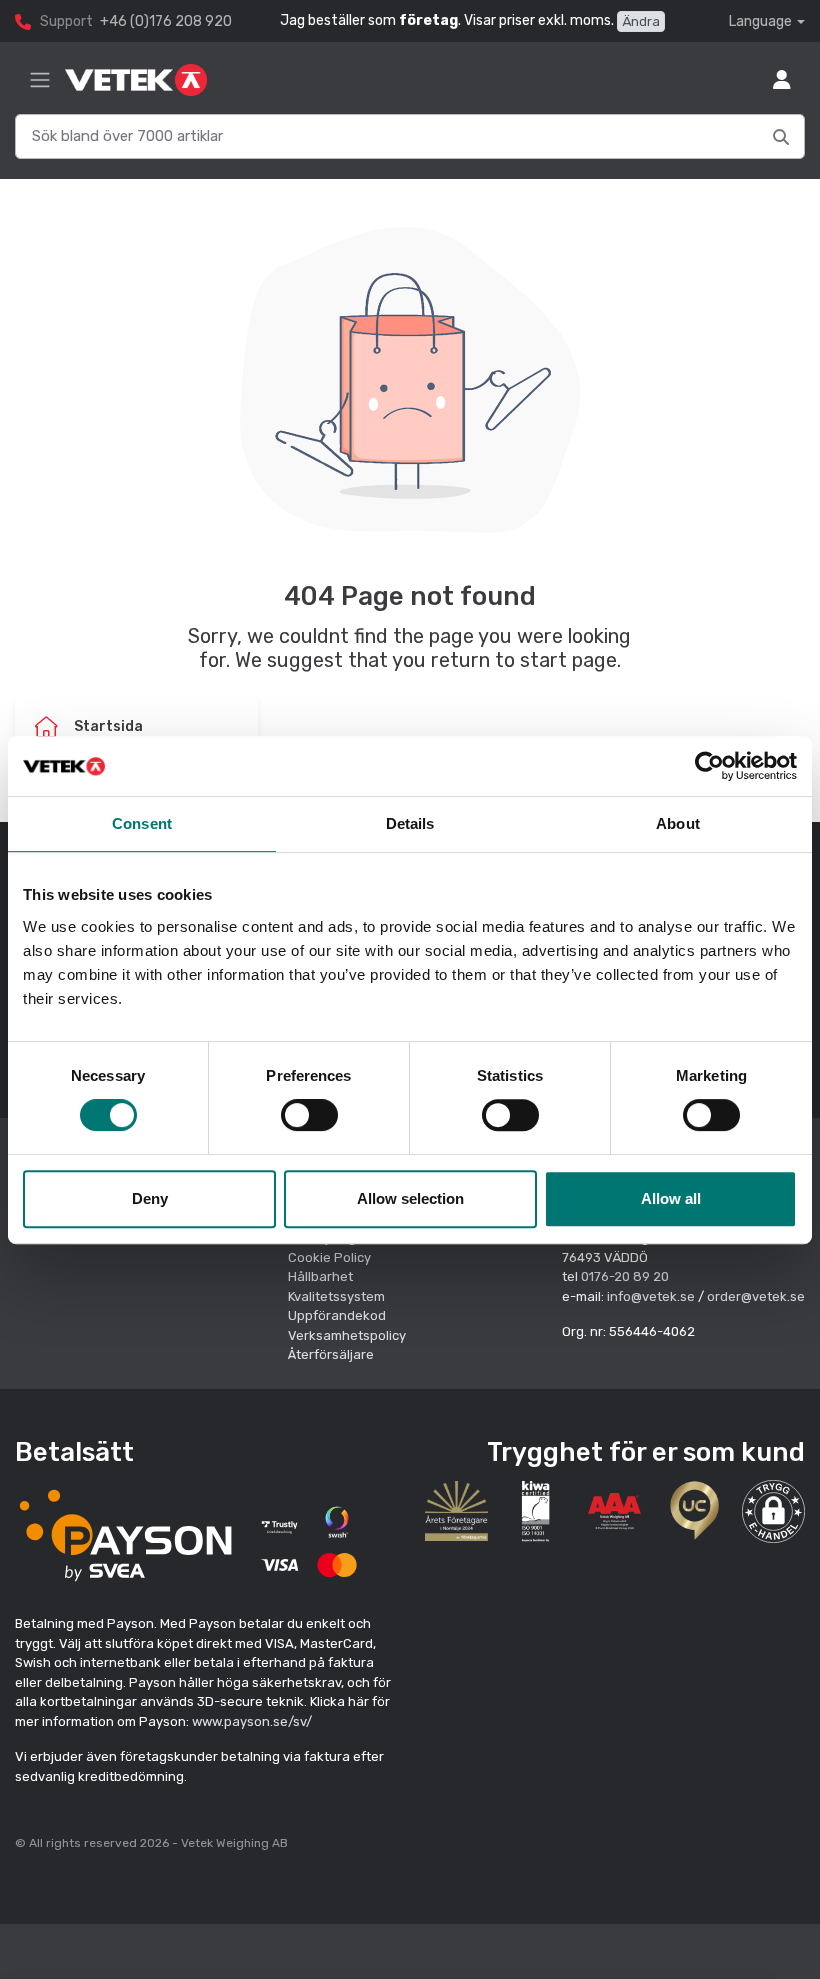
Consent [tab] (142, 823)
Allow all (671, 1198)
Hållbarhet (320, 1276)
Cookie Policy (329, 1257)
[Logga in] (782, 80)
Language (760, 21)
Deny (150, 1198)
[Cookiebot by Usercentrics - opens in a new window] (709, 766)
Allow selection (410, 1198)
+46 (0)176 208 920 (166, 21)
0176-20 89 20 (625, 1276)
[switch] (309, 1115)
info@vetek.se (651, 1296)
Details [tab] (410, 823)
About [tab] (678, 823)
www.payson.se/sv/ (252, 1721)
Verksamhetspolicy (347, 1335)
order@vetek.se (756, 1296)
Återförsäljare (331, 1354)
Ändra (641, 21)
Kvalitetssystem (336, 1296)
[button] (773, 1511)
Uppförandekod (337, 1315)
